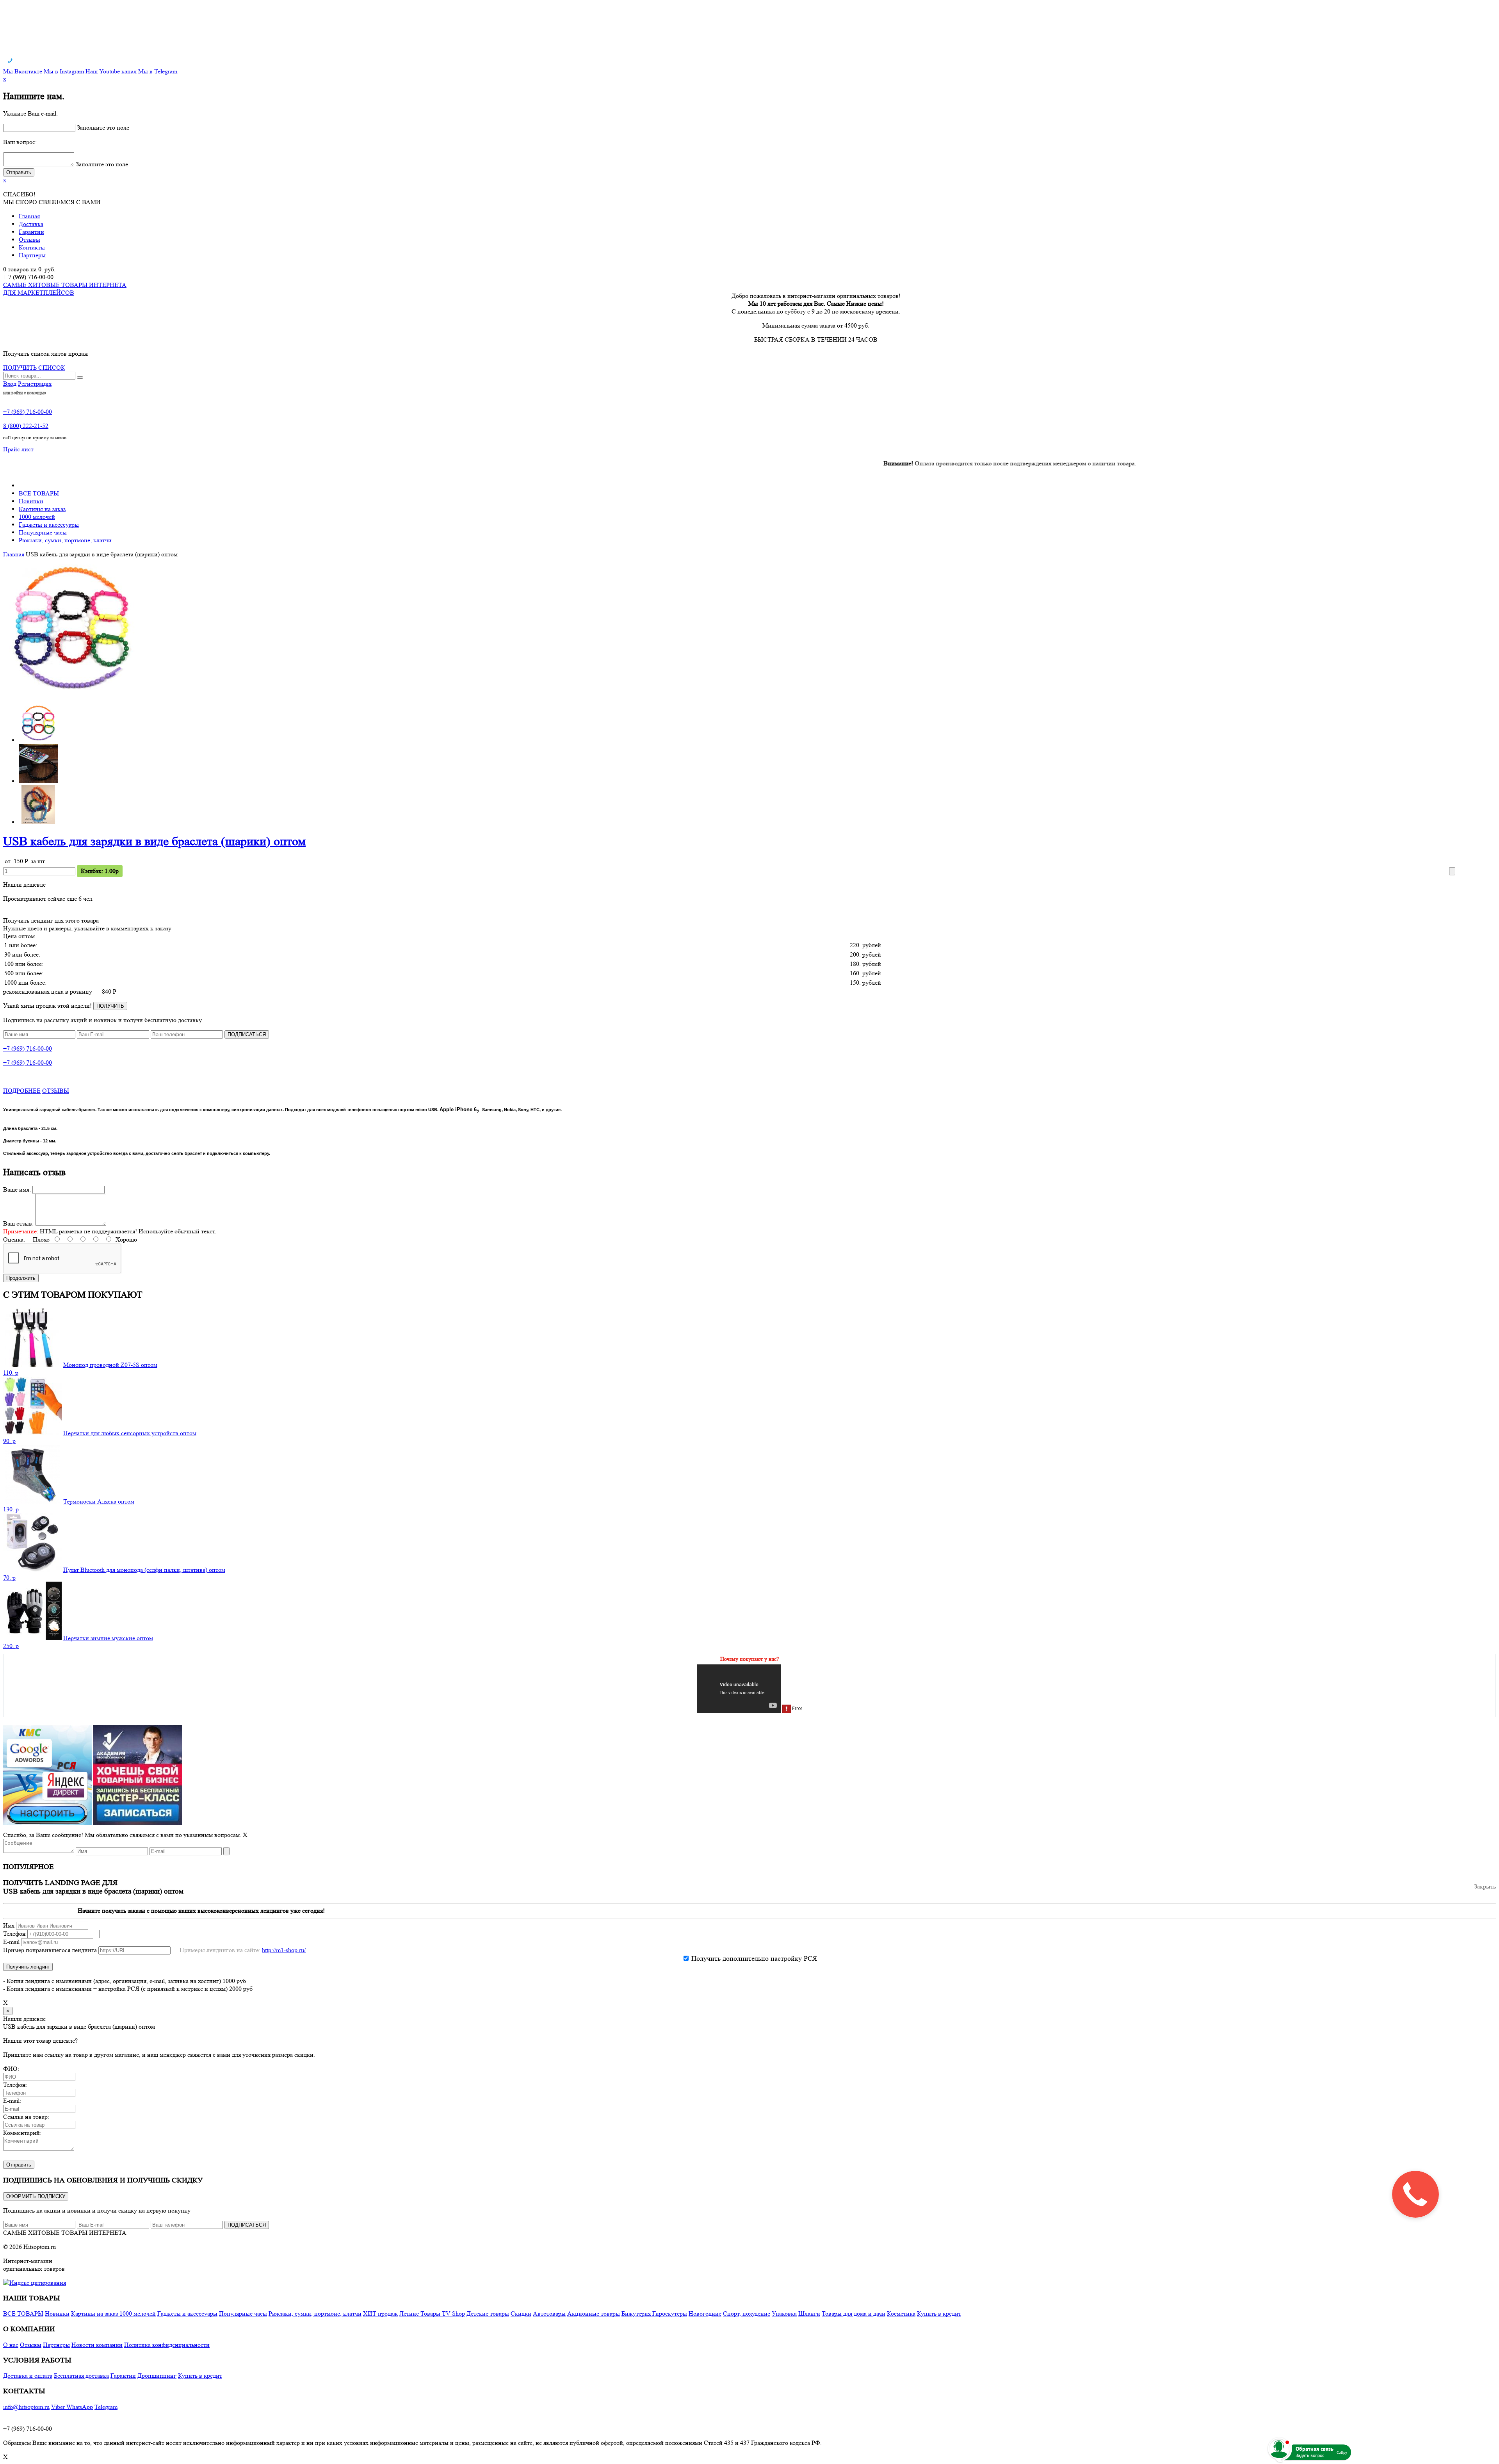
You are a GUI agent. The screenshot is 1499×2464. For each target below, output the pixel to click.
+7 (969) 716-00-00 (28, 412)
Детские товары (488, 2313)
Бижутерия (637, 2313)
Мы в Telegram (158, 71)
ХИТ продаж (380, 2313)
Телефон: (15, 2085)
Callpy (1342, 2452)
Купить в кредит (939, 2313)
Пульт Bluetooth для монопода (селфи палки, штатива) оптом (144, 1570)
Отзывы (29, 240)
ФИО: (11, 2069)
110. (11, 1373)
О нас (11, 2345)
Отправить (19, 2165)
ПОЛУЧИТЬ (110, 1006)
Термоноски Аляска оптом (99, 1501)
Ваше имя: (17, 1189)
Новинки (31, 501)
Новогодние (705, 2313)
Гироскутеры (670, 2313)
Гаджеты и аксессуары (49, 525)
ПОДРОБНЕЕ (22, 1091)
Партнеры (32, 255)
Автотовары (549, 2313)
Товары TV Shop (443, 2313)
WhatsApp (80, 2407)
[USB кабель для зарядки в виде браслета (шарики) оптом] (71, 693)
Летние (410, 2313)
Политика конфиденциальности (167, 2345)
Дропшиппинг (157, 2376)
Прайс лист (18, 449)
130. (11, 1509)
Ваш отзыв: (18, 1223)
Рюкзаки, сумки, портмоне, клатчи (65, 540)
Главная (29, 216)
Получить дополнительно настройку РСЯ (754, 1958)
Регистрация (35, 384)
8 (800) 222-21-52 (26, 426)
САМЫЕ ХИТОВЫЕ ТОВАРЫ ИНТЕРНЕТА (65, 2233)
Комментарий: (22, 2133)
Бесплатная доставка (81, 2376)
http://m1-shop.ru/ (284, 1950)
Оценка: (14, 1239)
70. (9, 1578)
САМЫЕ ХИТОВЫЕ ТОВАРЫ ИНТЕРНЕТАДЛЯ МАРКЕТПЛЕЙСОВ (65, 289)
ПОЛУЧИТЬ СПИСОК (34, 368)
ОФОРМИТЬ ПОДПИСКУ (36, 2196)
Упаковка (784, 2313)
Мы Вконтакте (23, 71)
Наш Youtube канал (111, 71)
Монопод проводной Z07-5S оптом (110, 1365)
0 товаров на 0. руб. (29, 269)
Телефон (14, 1934)
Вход (10, 384)
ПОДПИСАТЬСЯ (247, 1034)
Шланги (809, 2313)
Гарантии (31, 232)
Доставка (31, 224)
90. (9, 1441)
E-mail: (12, 2101)
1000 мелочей (37, 517)
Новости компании (97, 2345)
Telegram (106, 2407)
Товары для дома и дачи (854, 2313)
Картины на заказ (42, 509)
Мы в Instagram (64, 71)
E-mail (11, 1942)
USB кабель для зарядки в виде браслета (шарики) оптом (154, 841)
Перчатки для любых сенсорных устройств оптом (130, 1433)
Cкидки (521, 2313)
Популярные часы (43, 532)
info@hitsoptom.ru (26, 2407)
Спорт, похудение (747, 2313)
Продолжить (21, 1278)
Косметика (901, 2313)
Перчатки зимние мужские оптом (108, 1638)
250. (11, 1646)
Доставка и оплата (28, 2376)
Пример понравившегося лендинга (50, 1950)
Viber (59, 2407)
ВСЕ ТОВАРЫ (39, 493)
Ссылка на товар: (26, 2117)
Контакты (32, 247)
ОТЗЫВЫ (56, 1091)
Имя (9, 1925)
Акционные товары (594, 2313)
